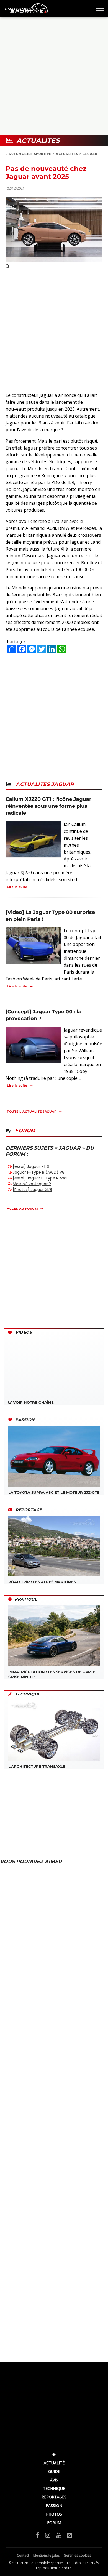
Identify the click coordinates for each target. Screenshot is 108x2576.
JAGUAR (90, 154)
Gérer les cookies (77, 2555)
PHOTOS (54, 2514)
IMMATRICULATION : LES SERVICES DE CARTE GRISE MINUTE (52, 1674)
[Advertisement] (54, 76)
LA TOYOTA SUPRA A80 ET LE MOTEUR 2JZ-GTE (54, 1492)
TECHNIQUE (54, 2488)
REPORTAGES (54, 2497)
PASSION (54, 2505)
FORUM (54, 2523)
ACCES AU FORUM (22, 1209)
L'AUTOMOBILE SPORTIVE (29, 154)
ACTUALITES (67, 154)
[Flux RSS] (69, 2535)
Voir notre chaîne (33, 1402)
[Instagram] (48, 2535)
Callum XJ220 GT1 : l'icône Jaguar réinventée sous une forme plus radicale (48, 806)
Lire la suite (17, 887)
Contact (23, 2555)
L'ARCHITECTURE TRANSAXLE (37, 1766)
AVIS (54, 2480)
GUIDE (54, 2471)
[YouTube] (59, 2535)
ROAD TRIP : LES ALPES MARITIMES (42, 1582)
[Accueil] (54, 2454)
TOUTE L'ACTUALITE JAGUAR (32, 1112)
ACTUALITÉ (54, 2463)
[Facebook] (38, 2535)
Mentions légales (46, 2555)
